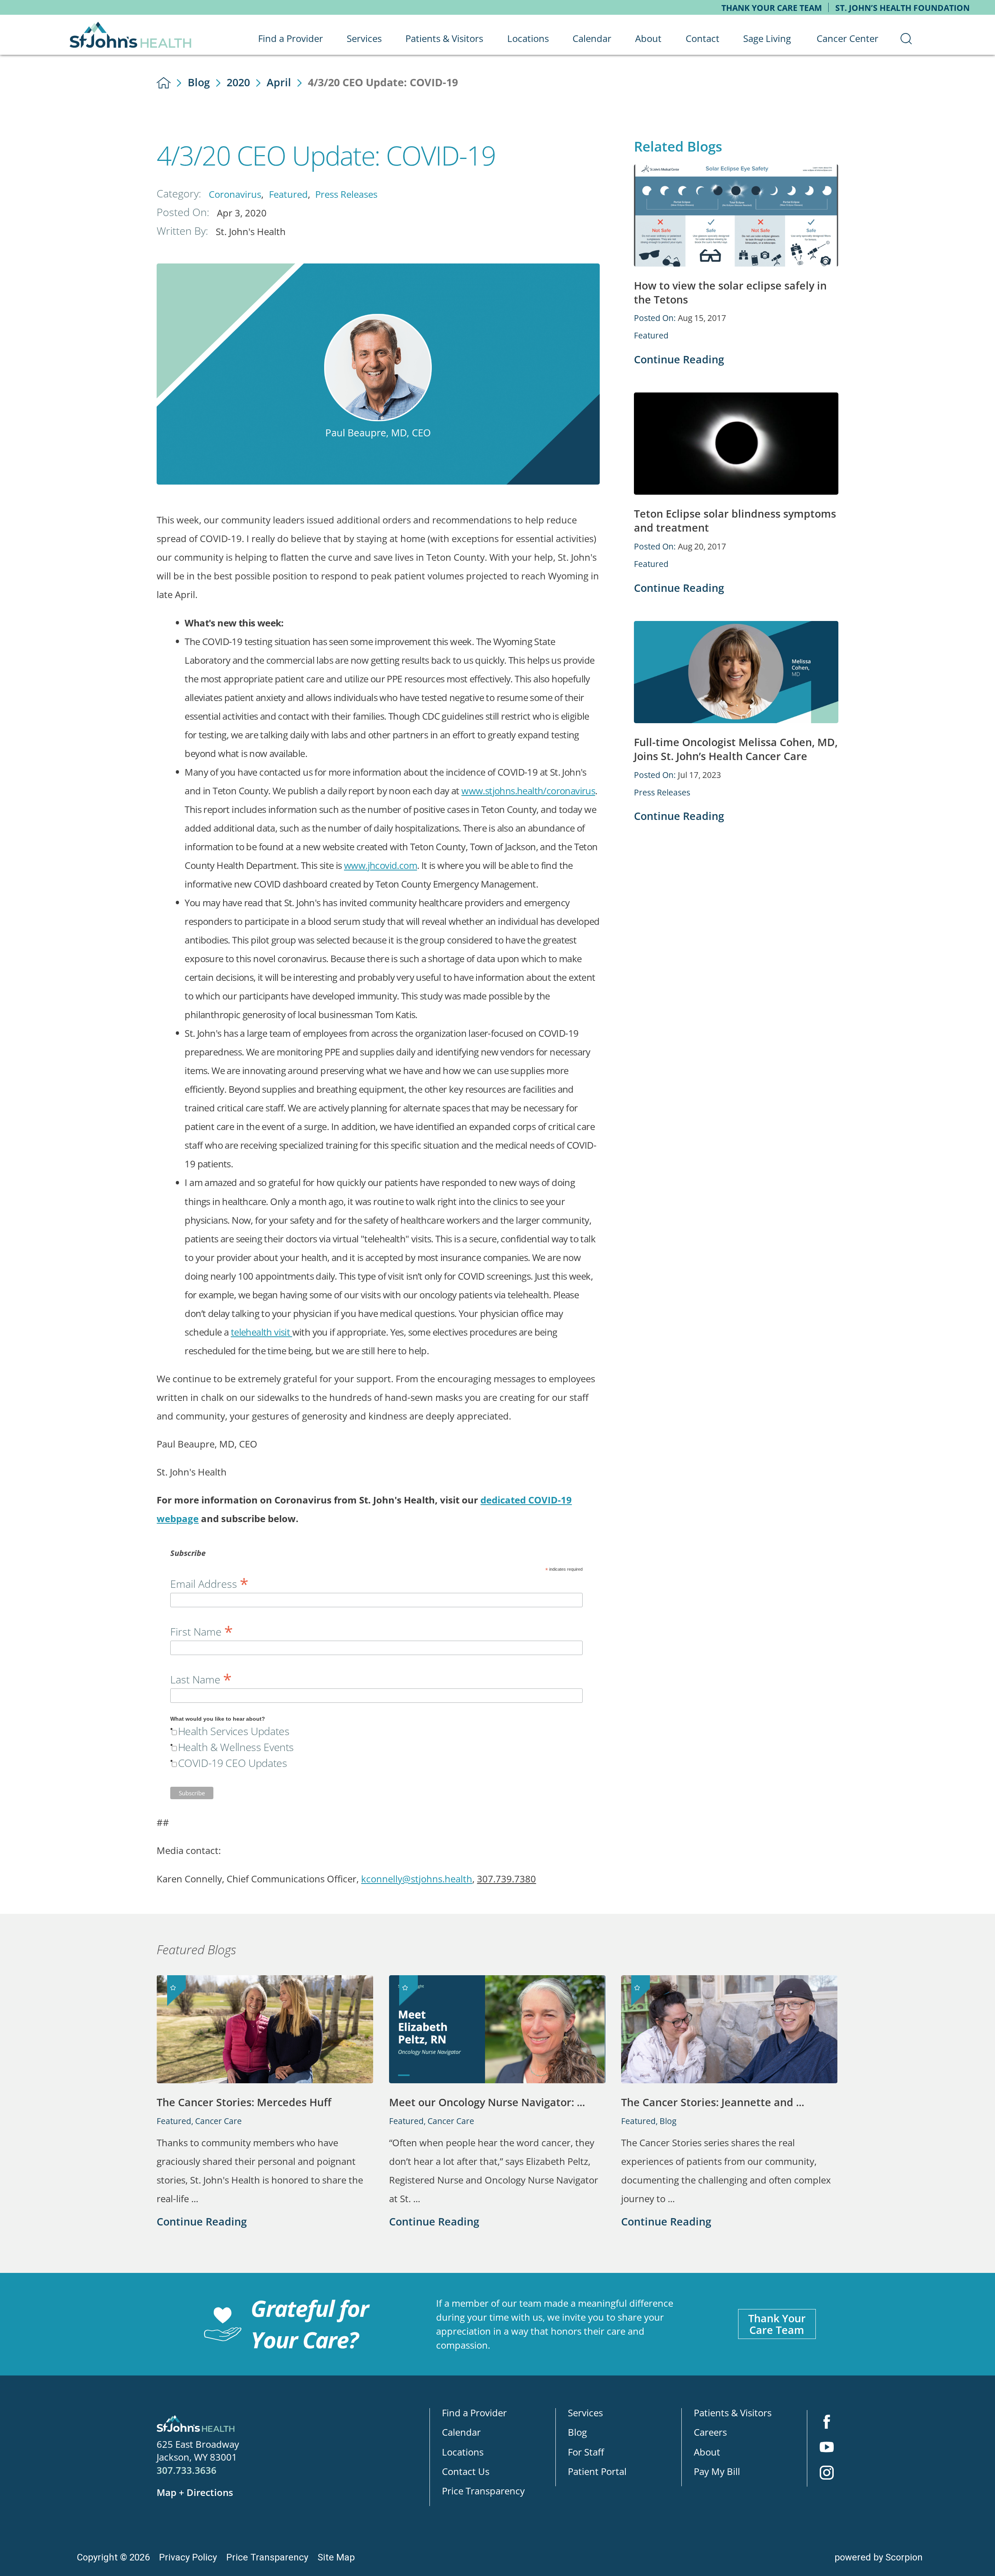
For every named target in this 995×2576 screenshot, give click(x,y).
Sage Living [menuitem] (767, 38)
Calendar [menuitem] (592, 38)
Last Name (201, 1678)
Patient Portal (597, 2471)
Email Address (209, 1582)
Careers (710, 2432)
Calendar (461, 2432)
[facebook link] (827, 2423)
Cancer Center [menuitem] (847, 38)
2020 (238, 82)
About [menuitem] (648, 38)
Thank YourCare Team (777, 2324)
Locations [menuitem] (528, 38)
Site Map (336, 2557)
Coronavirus (235, 194)
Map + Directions (195, 2492)
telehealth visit (262, 1332)
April (279, 82)
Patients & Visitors (733, 2413)
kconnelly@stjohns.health (417, 1879)
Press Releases (346, 194)
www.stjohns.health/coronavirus (528, 791)
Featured (288, 194)
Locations (463, 2452)
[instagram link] (827, 2474)
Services (585, 2413)
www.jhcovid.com (381, 865)
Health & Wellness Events (236, 1747)
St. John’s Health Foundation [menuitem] (902, 8)
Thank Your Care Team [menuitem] (772, 8)
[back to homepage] (164, 83)
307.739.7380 (506, 1879)
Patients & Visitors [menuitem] (444, 38)
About (707, 2452)
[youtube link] (827, 2448)
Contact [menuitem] (703, 38)
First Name (202, 1630)
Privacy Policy (188, 2557)
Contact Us (466, 2471)
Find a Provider (474, 2413)
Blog (199, 82)
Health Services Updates (234, 1731)
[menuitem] (906, 38)
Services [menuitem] (364, 38)
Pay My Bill (717, 2471)
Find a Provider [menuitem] (291, 38)
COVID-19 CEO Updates (233, 1763)
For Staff (586, 2452)
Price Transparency (483, 2491)
